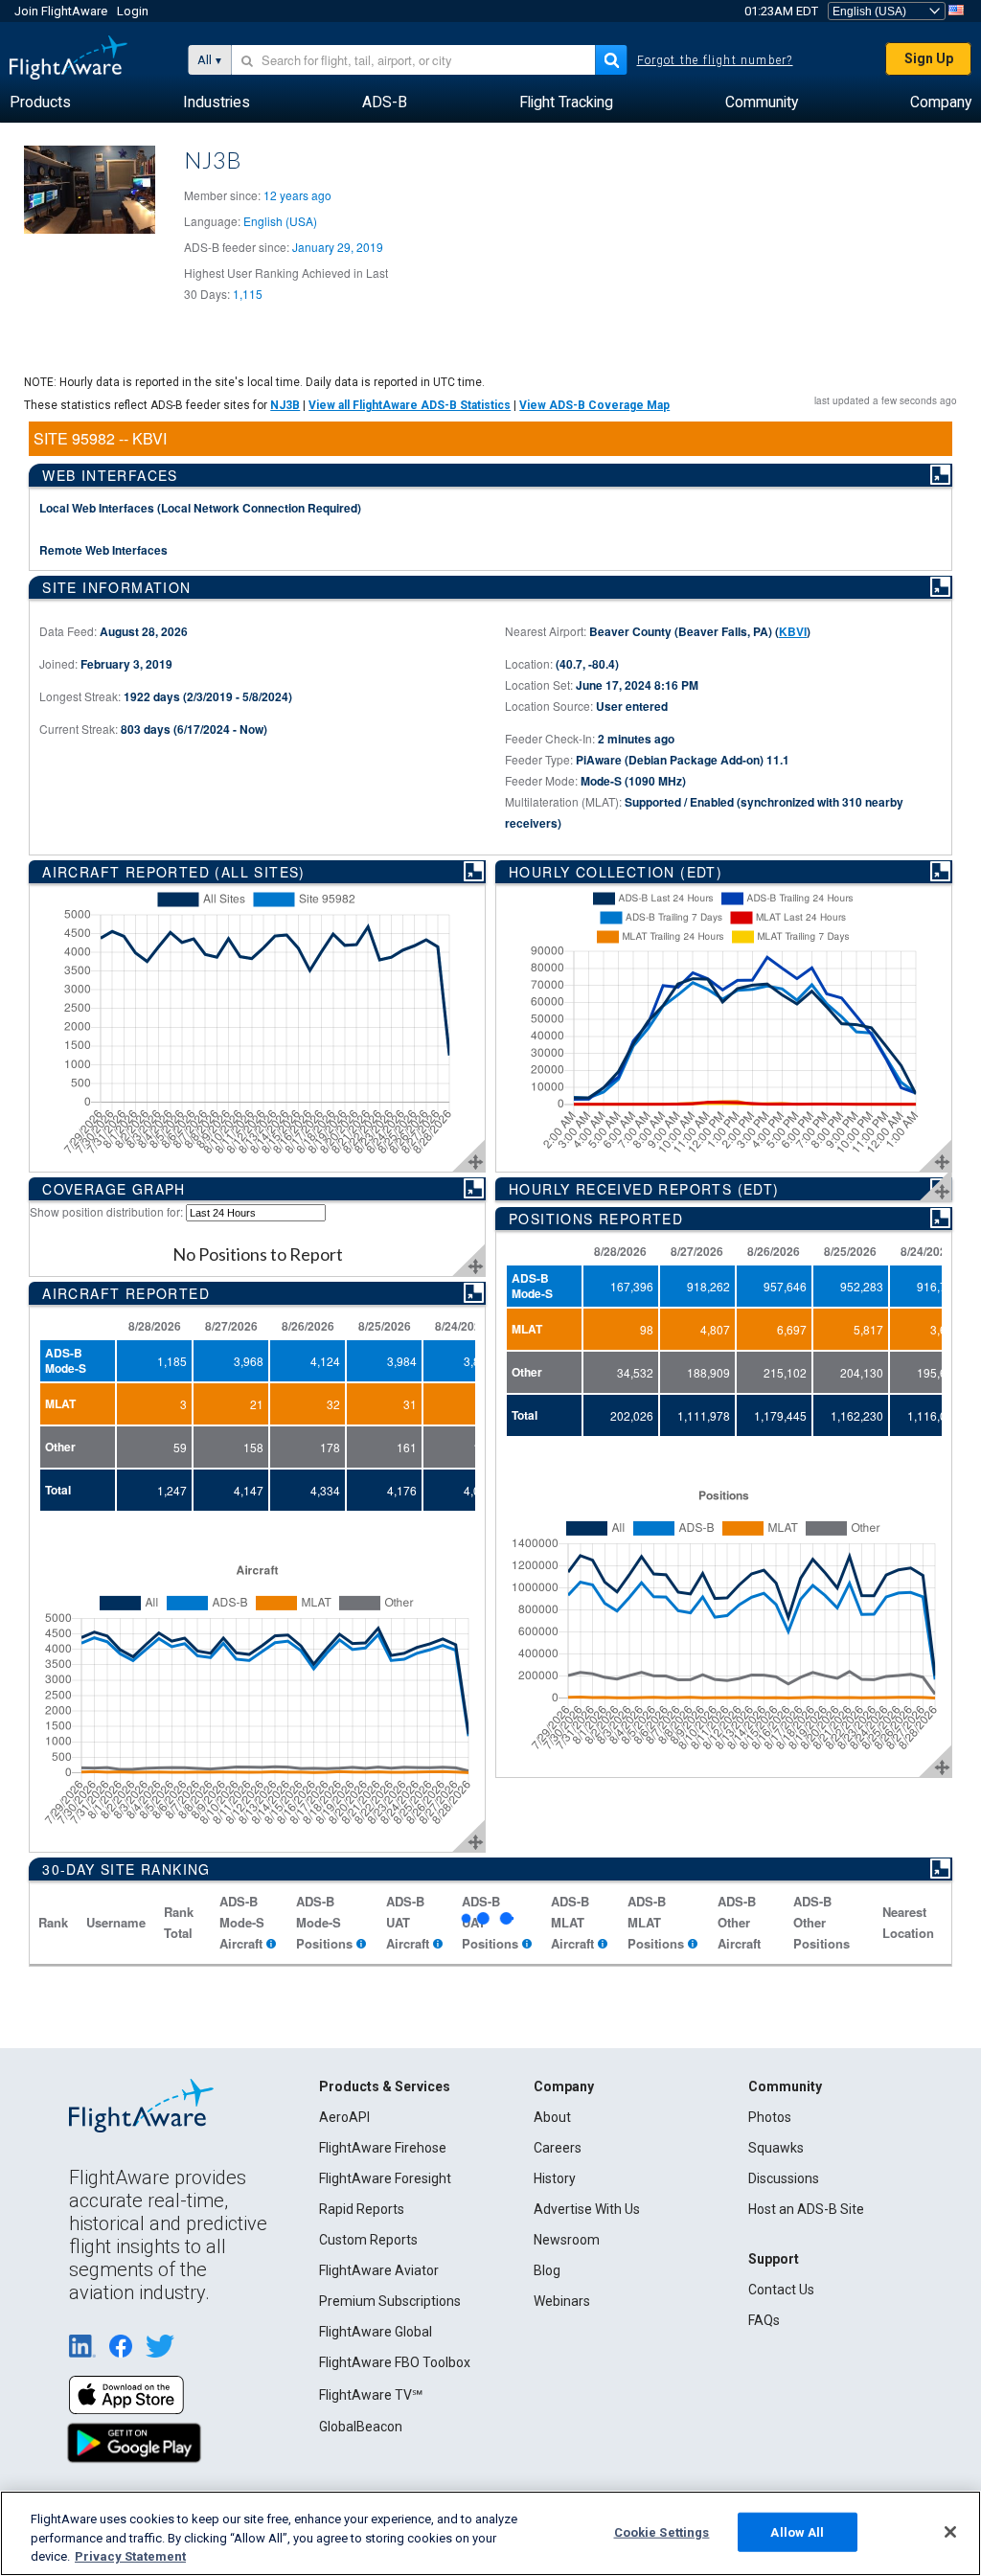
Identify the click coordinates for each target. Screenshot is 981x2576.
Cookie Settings (662, 2531)
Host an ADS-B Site (806, 2209)
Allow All (797, 2531)
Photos (770, 2117)
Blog (547, 2270)
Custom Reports (368, 2240)
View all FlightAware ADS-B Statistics (410, 405)
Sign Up (929, 58)
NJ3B (285, 405)
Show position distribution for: (106, 1211)
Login (133, 11)
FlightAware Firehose (383, 2148)
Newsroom (567, 2240)
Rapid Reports (362, 2209)
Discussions (784, 2178)
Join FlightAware (61, 11)
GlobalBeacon (361, 2427)
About (552, 2117)
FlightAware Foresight (385, 2178)
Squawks (776, 2148)
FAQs (764, 2320)
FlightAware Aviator (379, 2270)
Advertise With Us (587, 2209)
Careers (558, 2148)
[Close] (950, 2532)
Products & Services (385, 2086)
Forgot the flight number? (715, 60)
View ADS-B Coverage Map (594, 405)
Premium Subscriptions (390, 2301)
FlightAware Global (376, 2332)
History (555, 2178)
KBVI (793, 631)
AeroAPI (344, 2117)
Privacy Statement (130, 2556)
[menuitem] (40, 103)
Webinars (562, 2301)
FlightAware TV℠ (371, 2395)
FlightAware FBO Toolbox (395, 2362)
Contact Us (781, 2290)
